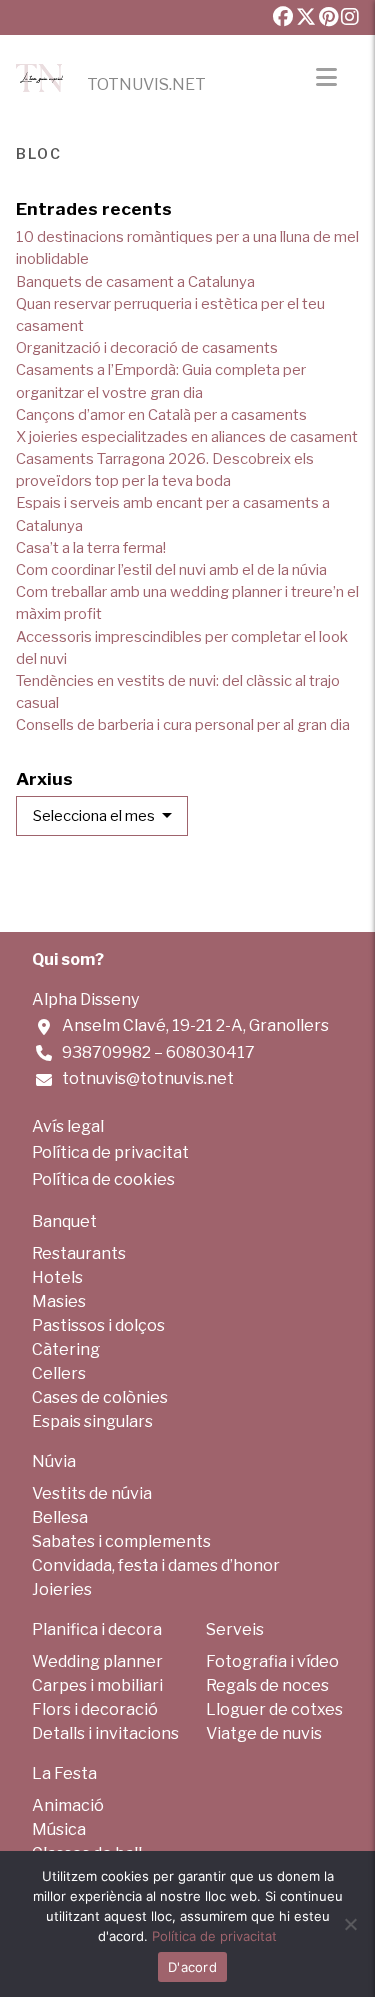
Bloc (39, 152)
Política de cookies (103, 1179)
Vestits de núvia (92, 1493)
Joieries (62, 1589)
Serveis (235, 1629)
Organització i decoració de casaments (147, 348)
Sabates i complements (121, 1541)
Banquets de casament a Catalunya (135, 282)
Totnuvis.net (146, 85)
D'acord (192, 1967)
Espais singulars (92, 1421)
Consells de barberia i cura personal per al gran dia (183, 725)
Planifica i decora (97, 1629)
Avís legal (68, 1126)
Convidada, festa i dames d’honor (156, 1565)
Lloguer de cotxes (274, 1709)
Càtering (66, 1349)
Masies (59, 1301)
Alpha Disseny (85, 999)
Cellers (59, 1373)
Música (59, 1829)
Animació (68, 1805)
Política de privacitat (110, 1152)
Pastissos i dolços (98, 1325)
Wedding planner (97, 1661)
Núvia (54, 1461)
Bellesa (60, 1517)
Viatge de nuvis (264, 1733)
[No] (350, 1924)
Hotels (57, 1277)
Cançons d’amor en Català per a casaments (161, 415)
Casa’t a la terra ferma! (91, 548)
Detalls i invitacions (105, 1733)
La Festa (64, 1773)
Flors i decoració (95, 1709)
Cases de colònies (100, 1397)
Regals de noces (267, 1685)
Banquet (64, 1221)
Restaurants (79, 1253)
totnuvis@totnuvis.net (148, 1078)
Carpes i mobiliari (97, 1685)
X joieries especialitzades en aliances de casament (187, 437)
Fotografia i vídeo (272, 1661)
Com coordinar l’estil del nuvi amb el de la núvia (171, 570)
